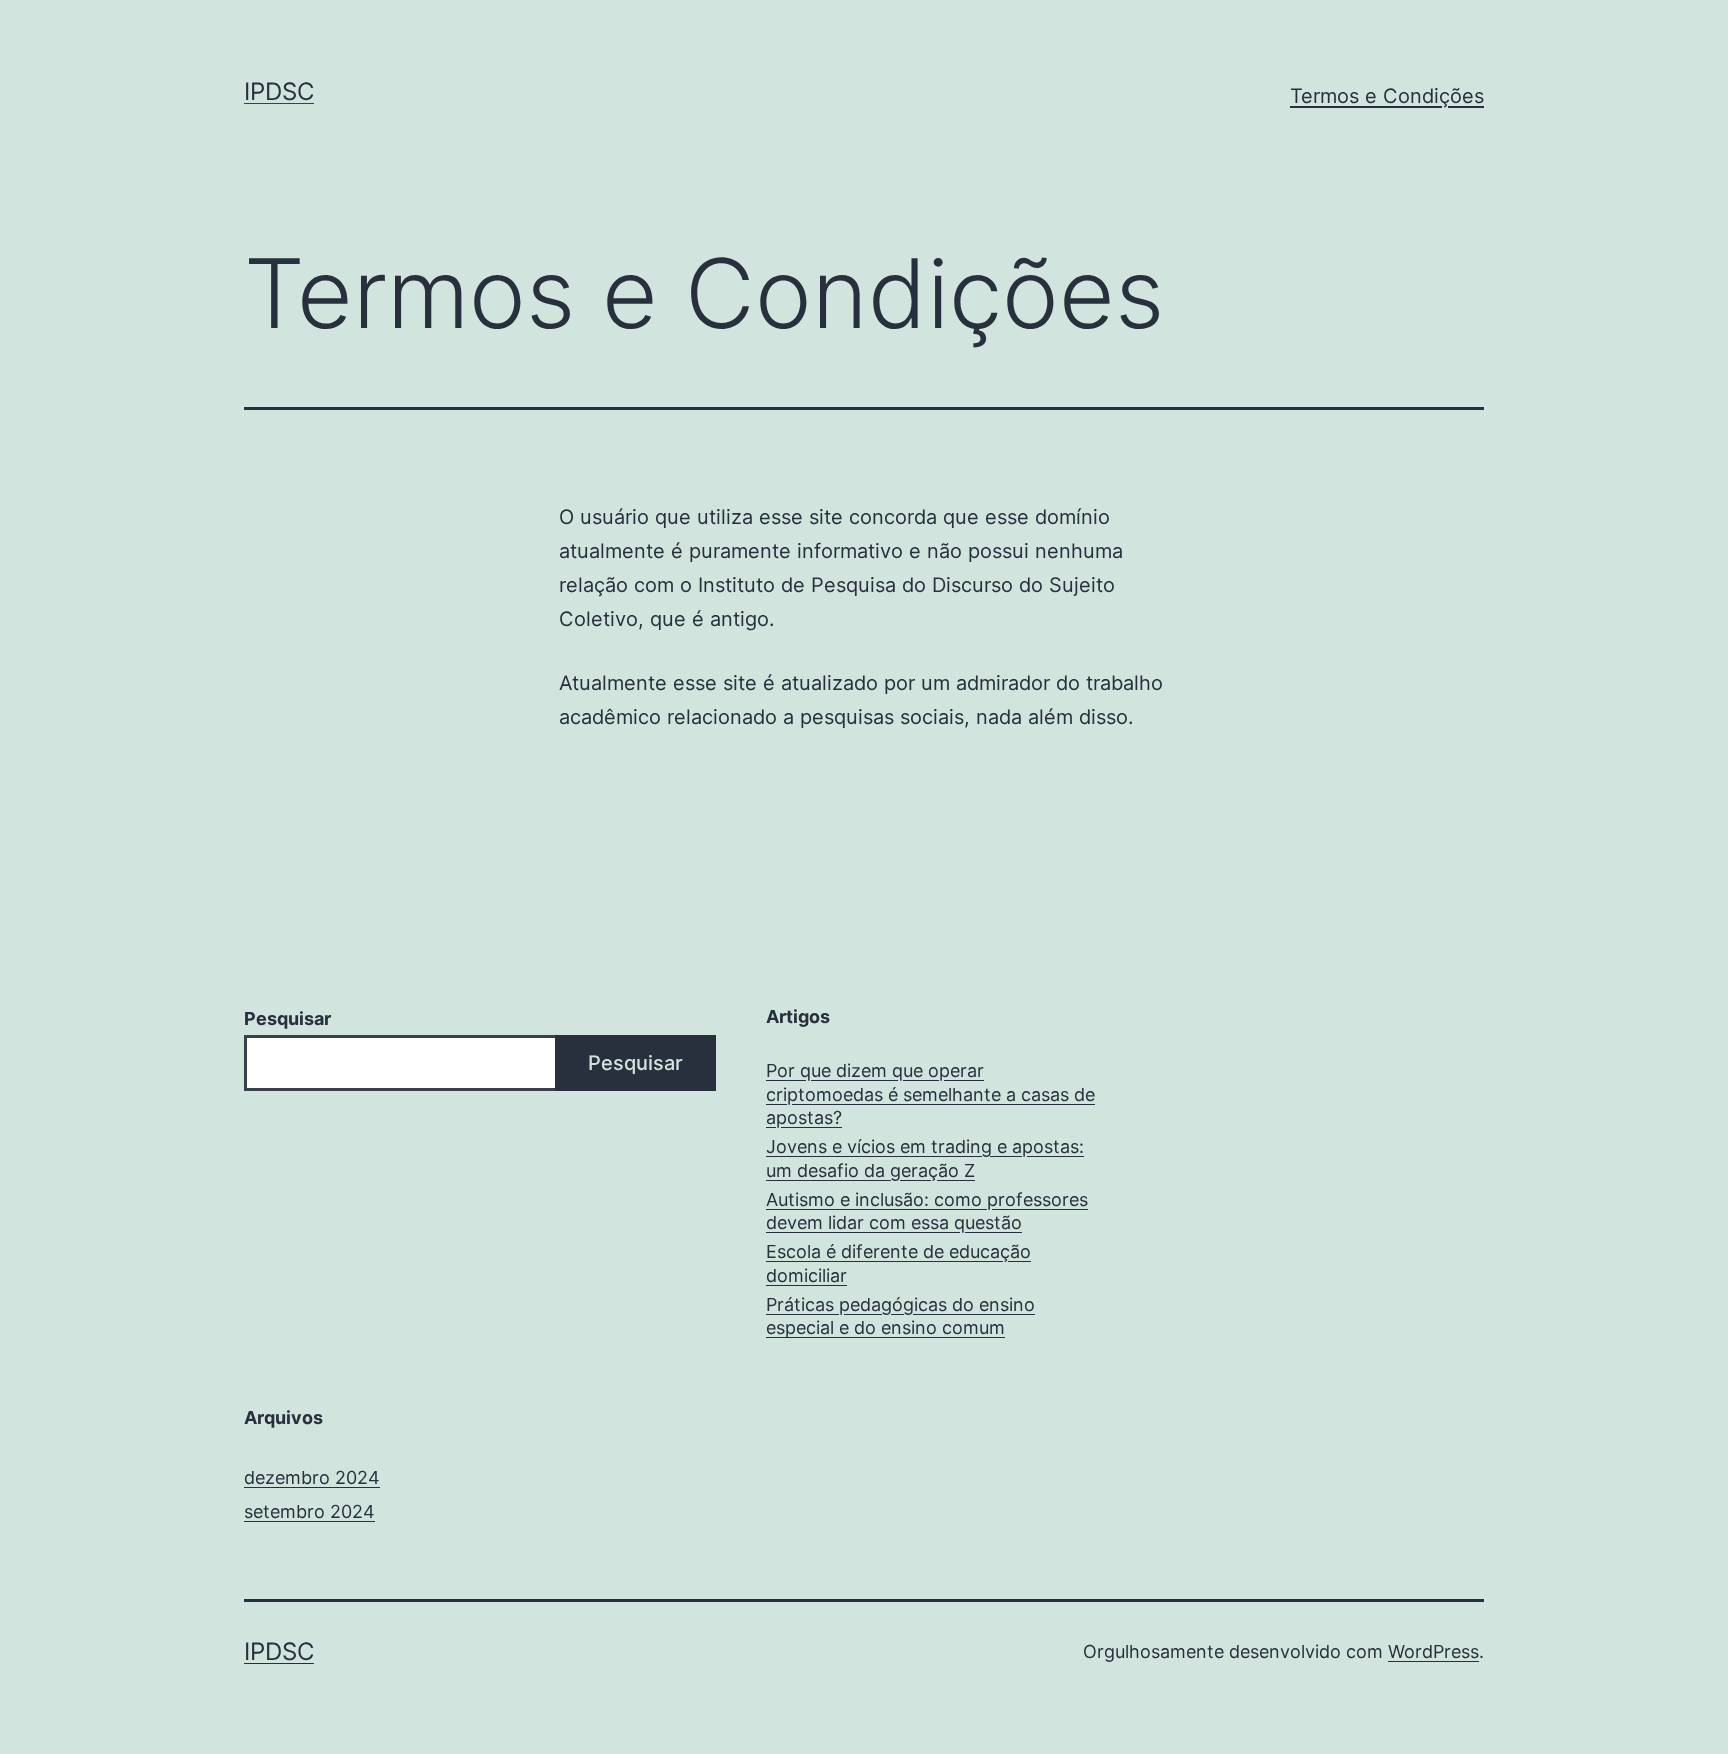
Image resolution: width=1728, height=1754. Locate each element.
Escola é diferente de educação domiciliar (898, 1263)
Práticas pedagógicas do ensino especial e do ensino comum (900, 1316)
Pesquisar (287, 1018)
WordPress (1433, 1651)
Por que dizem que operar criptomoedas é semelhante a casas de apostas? (930, 1094)
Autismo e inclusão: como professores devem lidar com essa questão (927, 1211)
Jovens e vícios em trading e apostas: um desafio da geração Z (925, 1158)
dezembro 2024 (312, 1477)
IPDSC (279, 91)
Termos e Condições (1387, 96)
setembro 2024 (309, 1511)
